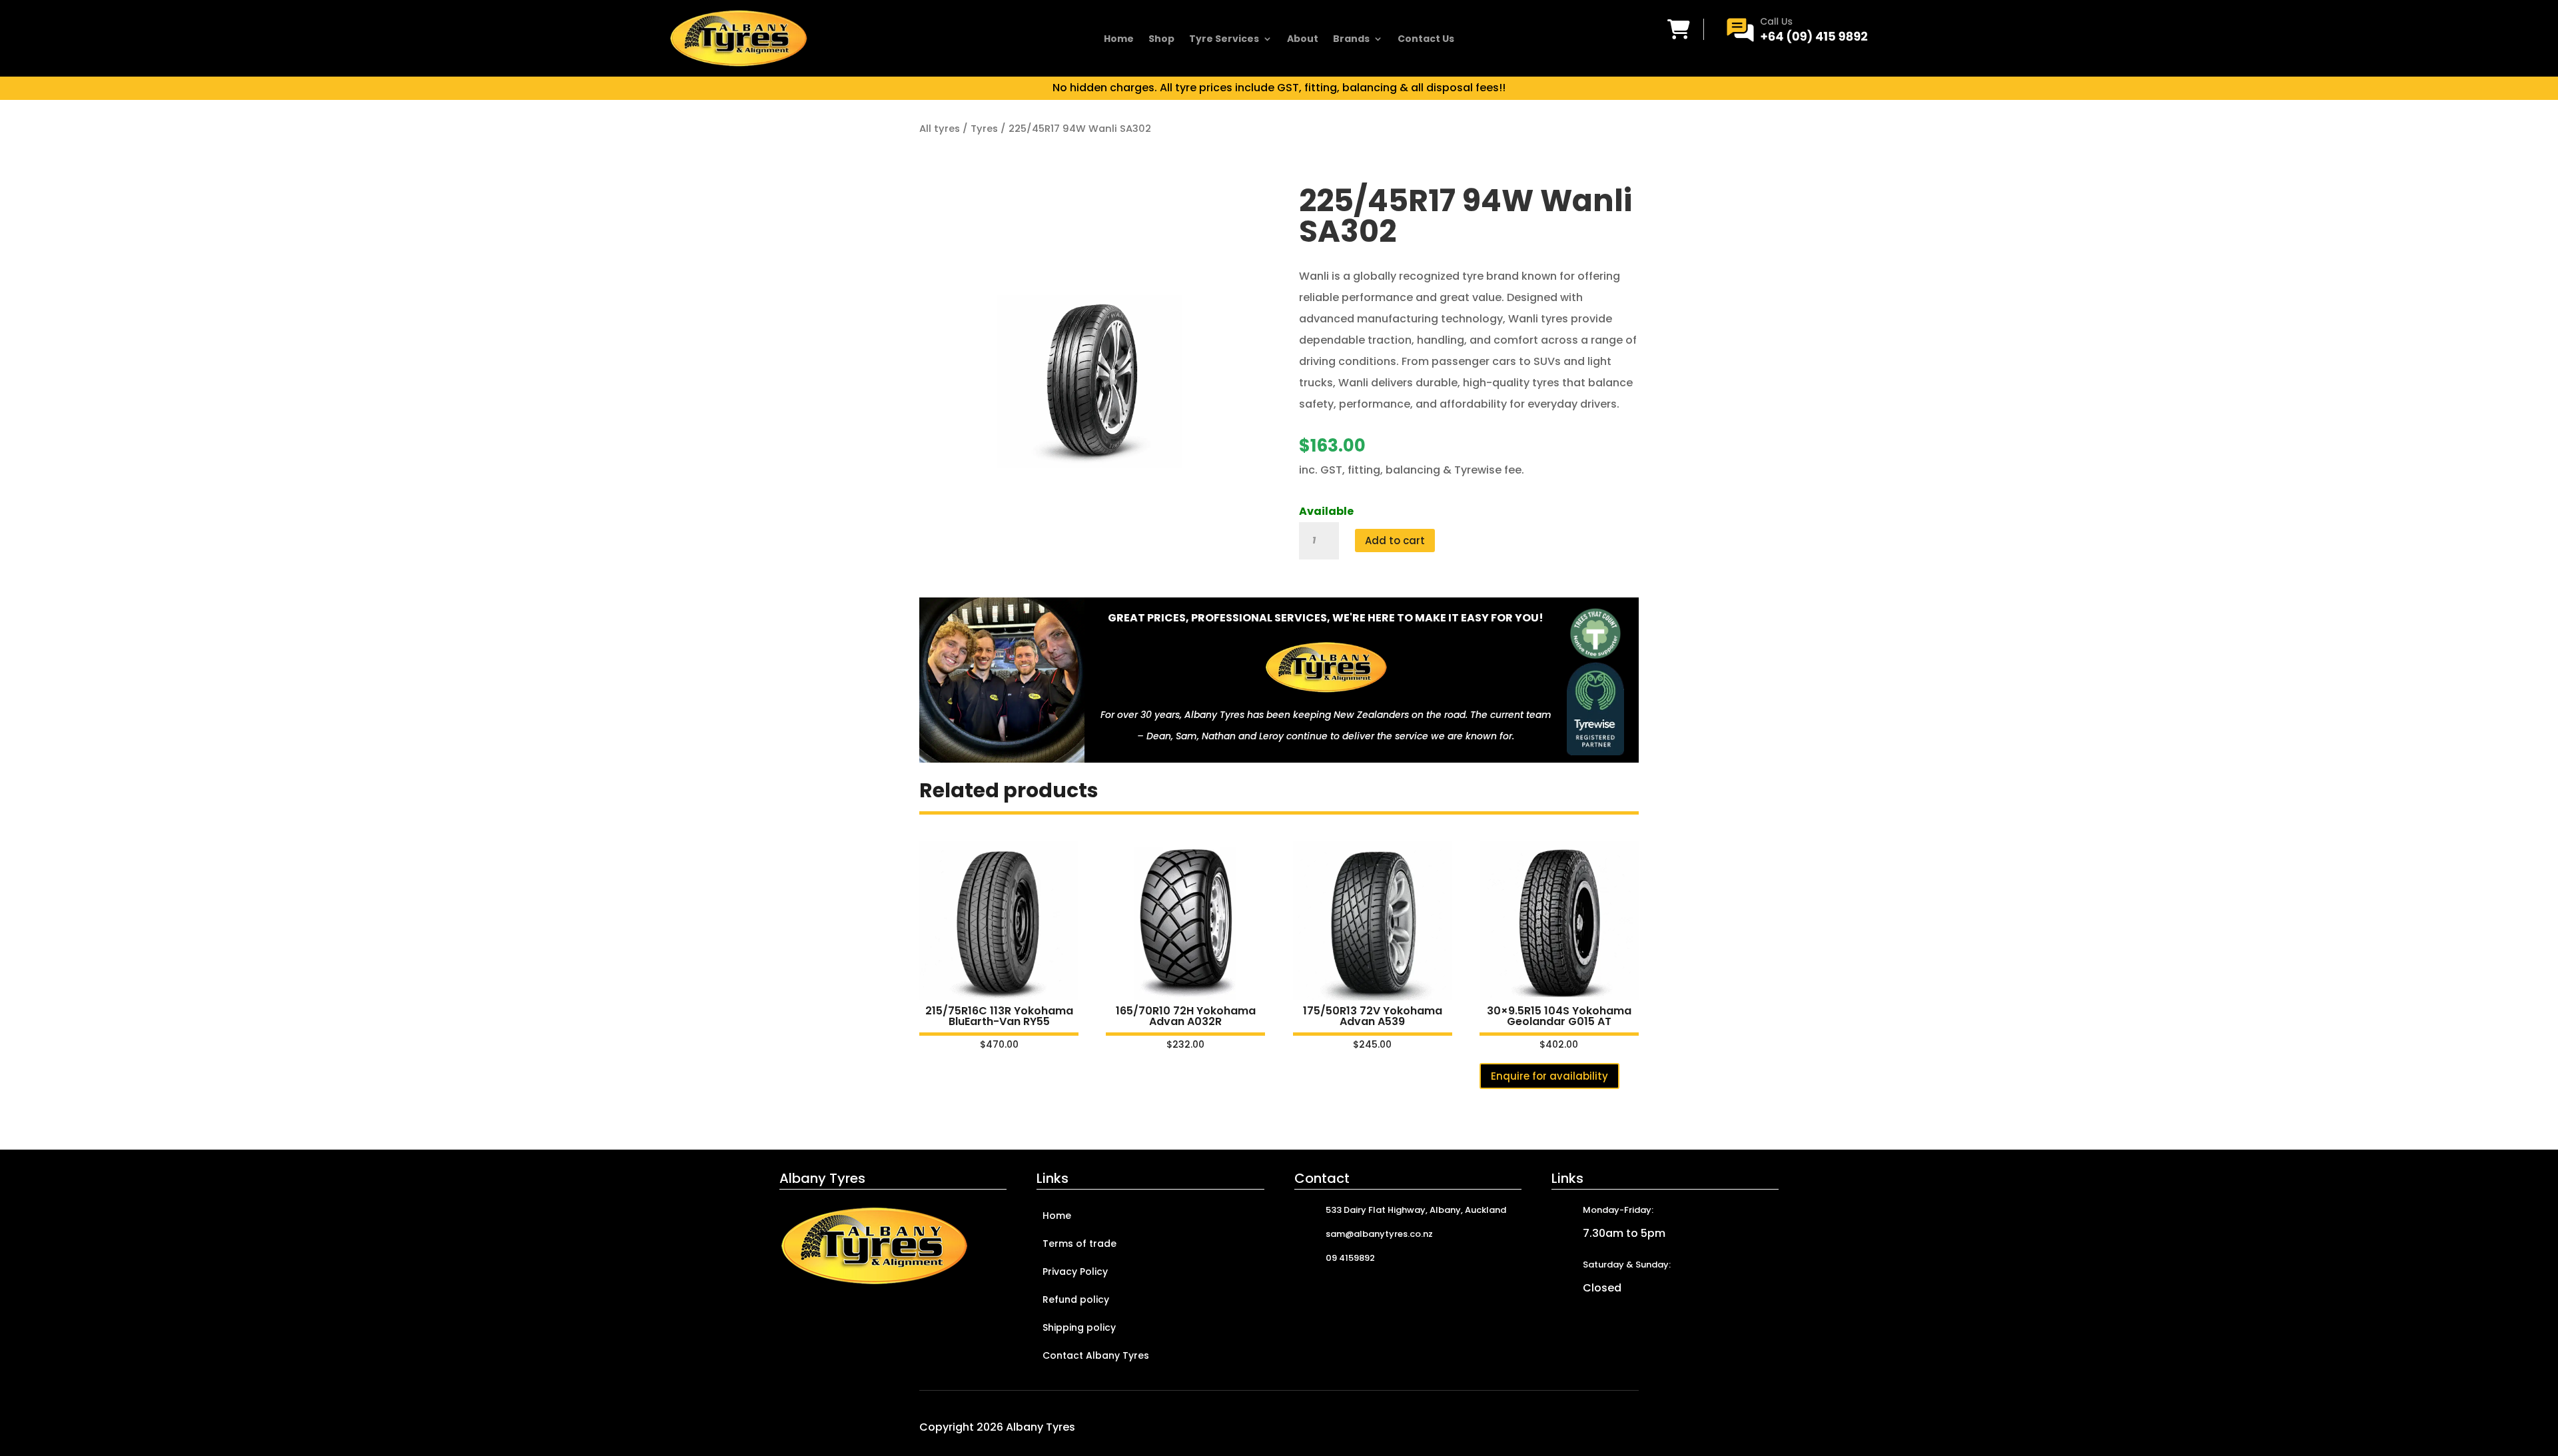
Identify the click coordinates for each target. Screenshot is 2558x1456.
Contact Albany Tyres (1096, 1356)
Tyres (984, 129)
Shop (1161, 40)
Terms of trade (1079, 1245)
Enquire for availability (1549, 1076)
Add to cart (1395, 541)
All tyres (940, 129)
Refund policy (1076, 1300)
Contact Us (1426, 40)
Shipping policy (1079, 1328)
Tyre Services (1224, 40)
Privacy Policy (1075, 1273)
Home (1119, 40)
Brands (1351, 40)
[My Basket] (1679, 29)
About (1303, 40)
